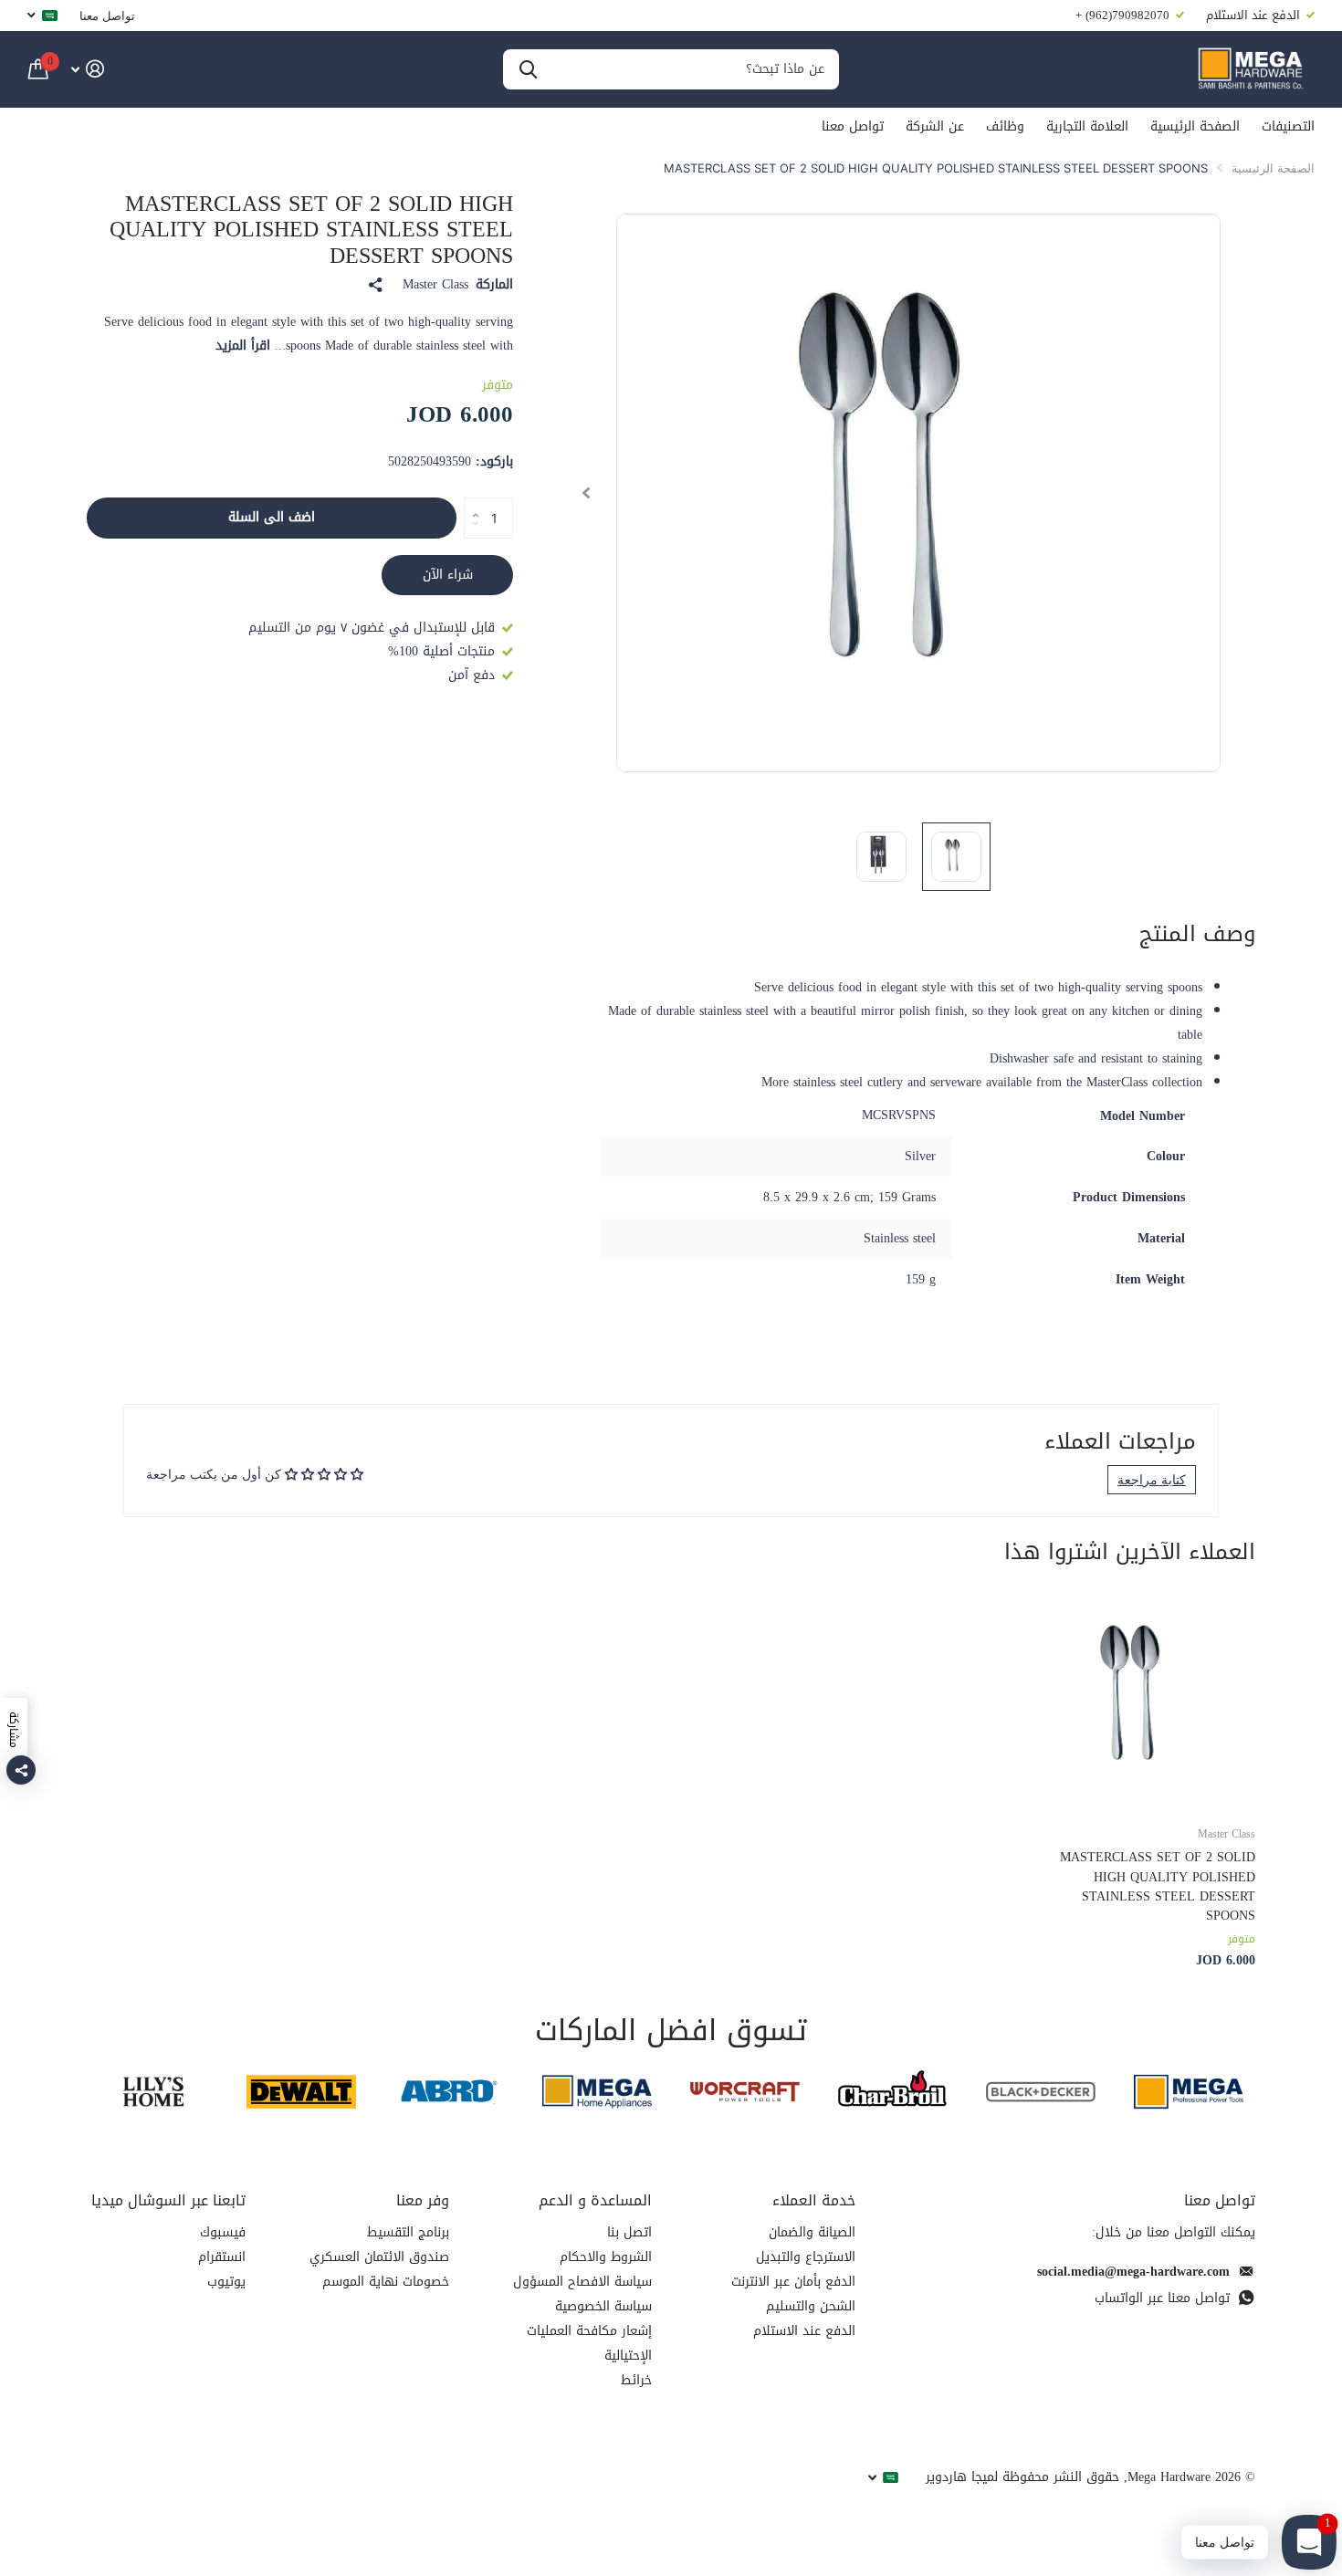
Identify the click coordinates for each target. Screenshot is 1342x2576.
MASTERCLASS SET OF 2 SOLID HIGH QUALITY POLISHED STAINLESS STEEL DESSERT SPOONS (1158, 1886)
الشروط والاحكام (606, 2257)
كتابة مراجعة (1152, 1479)
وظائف (1005, 126)
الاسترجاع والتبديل (806, 2257)
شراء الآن (448, 575)
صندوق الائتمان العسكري (379, 2257)
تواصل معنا (107, 16)
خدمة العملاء (814, 2200)
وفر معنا (423, 2200)
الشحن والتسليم (811, 2306)
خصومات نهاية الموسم (386, 2282)
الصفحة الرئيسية (1195, 126)
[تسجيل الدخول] (87, 69)
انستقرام (222, 2257)
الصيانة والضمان (812, 2232)
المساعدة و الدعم (595, 2200)
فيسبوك (223, 2232)
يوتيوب (226, 2282)
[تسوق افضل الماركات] (1189, 2092)
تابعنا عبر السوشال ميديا (168, 2200)
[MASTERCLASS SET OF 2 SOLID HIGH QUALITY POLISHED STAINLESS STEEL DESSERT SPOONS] (1144, 1699)
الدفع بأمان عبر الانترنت (793, 2282)
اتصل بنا (629, 2232)
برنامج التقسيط (408, 2232)
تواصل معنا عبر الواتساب (1162, 2298)
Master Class (435, 285)
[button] (586, 493)
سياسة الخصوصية (603, 2306)
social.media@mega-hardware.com (1133, 2272)
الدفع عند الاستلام (804, 2331)
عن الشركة (935, 126)
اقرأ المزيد (243, 346)
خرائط (636, 2380)
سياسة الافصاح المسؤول (582, 2282)
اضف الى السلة (272, 517)
